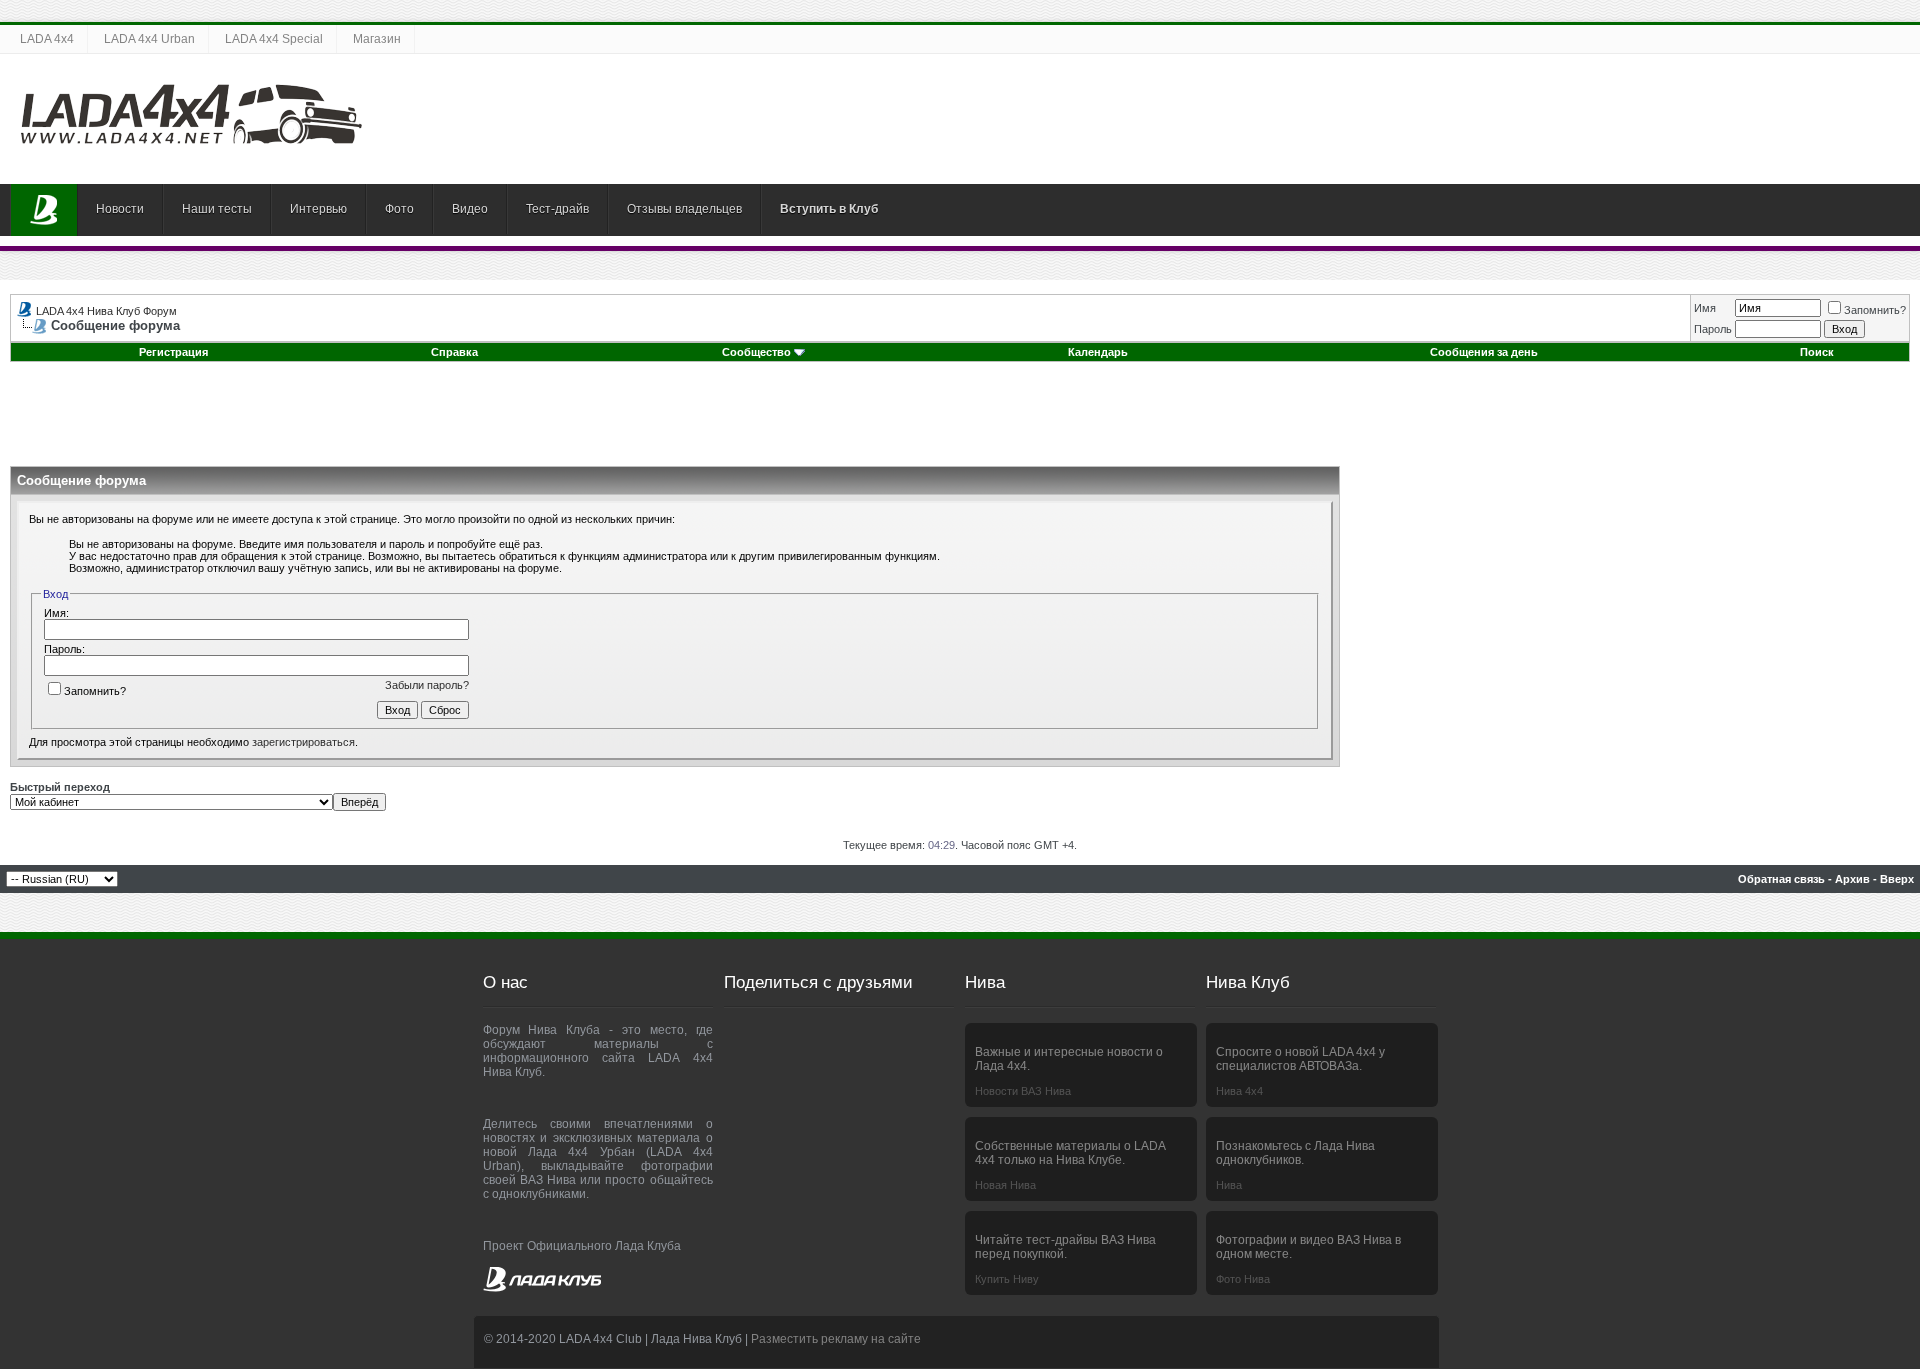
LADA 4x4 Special (274, 39)
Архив (1852, 879)
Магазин (377, 39)
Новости (120, 209)
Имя (1705, 308)
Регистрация (173, 352)
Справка (454, 352)
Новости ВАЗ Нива (1023, 1091)
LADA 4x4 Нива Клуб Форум (106, 311)
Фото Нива (1243, 1279)
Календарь (1098, 352)
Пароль (1713, 329)
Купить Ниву (1007, 1279)
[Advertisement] (960, 421)
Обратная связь (1781, 879)
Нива (1229, 1185)
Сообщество (756, 352)
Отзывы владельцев (684, 209)
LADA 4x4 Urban (149, 39)
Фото (399, 209)
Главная (44, 210)
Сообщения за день (1484, 352)
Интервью (318, 209)
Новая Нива (1005, 1185)
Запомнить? (1875, 310)
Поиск (1817, 352)
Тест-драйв (557, 209)
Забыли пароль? (427, 685)
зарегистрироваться (303, 742)
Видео (470, 209)
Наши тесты (217, 209)
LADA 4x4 (47, 39)
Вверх (1897, 879)
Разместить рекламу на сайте (836, 1339)
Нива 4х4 (1239, 1091)
